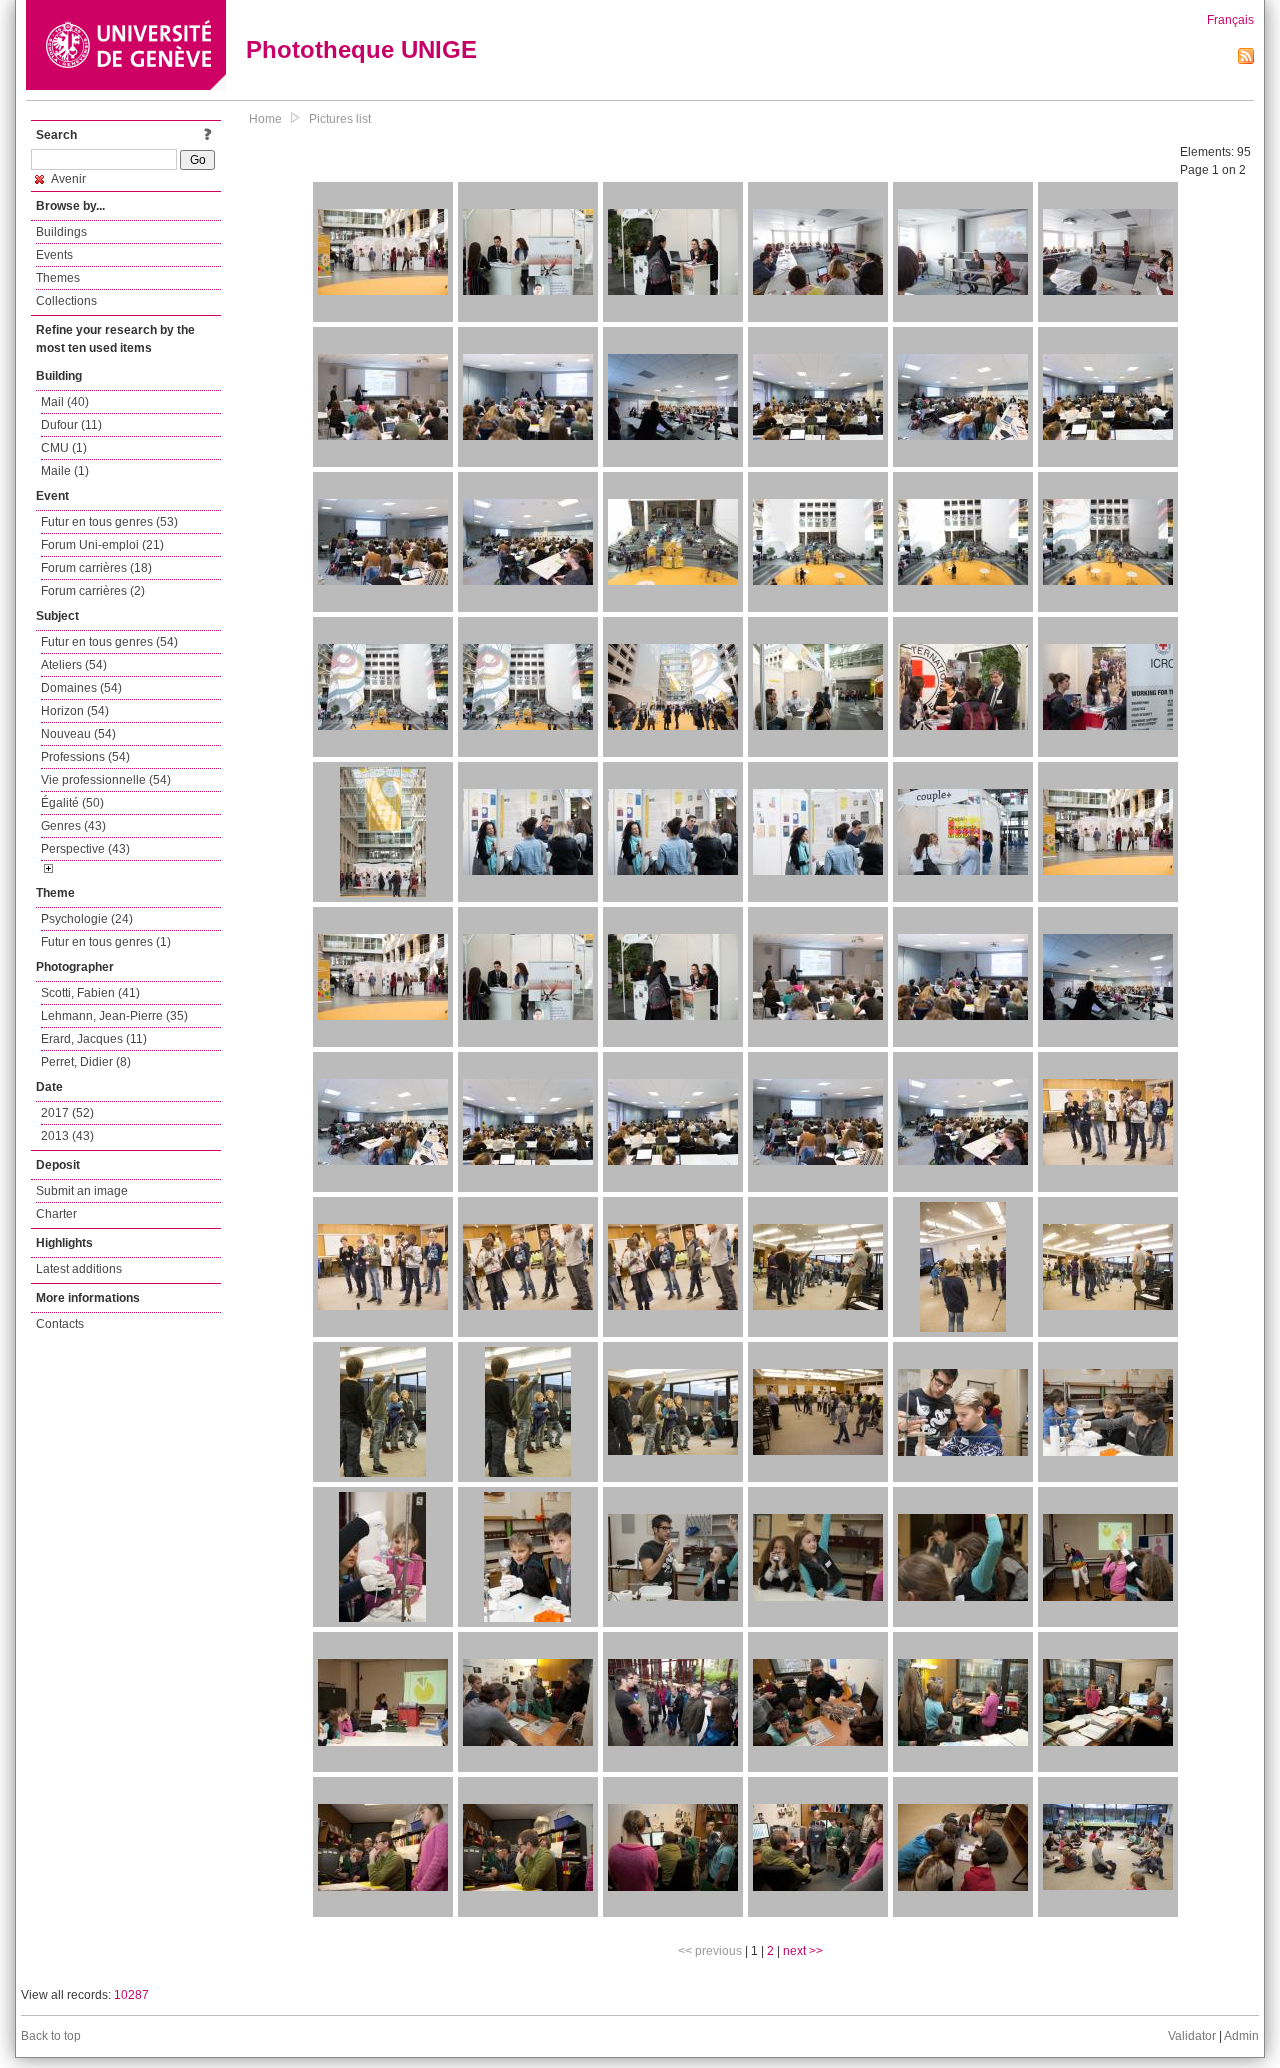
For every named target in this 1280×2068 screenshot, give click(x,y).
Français (1230, 20)
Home (265, 119)
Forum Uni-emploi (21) (102, 545)
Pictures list (340, 119)
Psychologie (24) (87, 919)
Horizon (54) (75, 711)
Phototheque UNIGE (361, 49)
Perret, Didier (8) (86, 1062)
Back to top (51, 2036)
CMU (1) (64, 448)
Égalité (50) (72, 803)
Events (54, 255)
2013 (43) (67, 1136)
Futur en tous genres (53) (109, 522)
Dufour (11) (71, 425)
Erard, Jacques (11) (94, 1039)
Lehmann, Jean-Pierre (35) (114, 1016)
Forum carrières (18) (96, 568)
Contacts (60, 1324)
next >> (803, 1951)
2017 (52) (67, 1113)
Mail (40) (65, 402)
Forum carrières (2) (93, 591)
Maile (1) (65, 471)
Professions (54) (85, 757)
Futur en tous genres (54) (109, 642)
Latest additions (79, 1269)
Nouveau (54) (78, 734)
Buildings (61, 232)
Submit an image (82, 1191)
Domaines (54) (81, 688)
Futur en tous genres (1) (106, 942)
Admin (1241, 2036)
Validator (1192, 2036)
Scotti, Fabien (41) (90, 993)
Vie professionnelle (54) (106, 780)
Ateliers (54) (74, 665)
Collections (66, 301)
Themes (58, 278)
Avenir (67, 179)
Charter (56, 1214)
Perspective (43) (85, 849)
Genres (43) (73, 826)
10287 (131, 1995)
